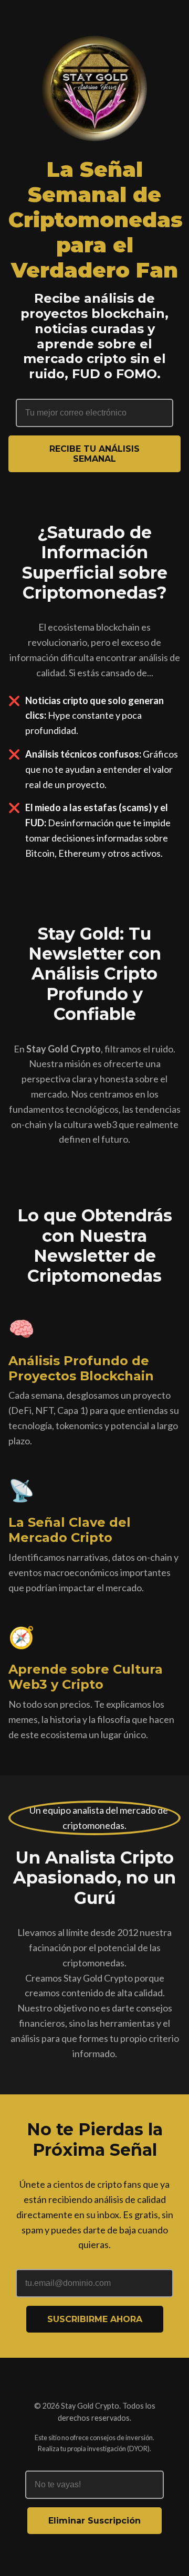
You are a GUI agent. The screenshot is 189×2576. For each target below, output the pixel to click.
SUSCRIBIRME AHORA (95, 2319)
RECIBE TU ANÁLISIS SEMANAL (94, 454)
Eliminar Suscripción (94, 2521)
